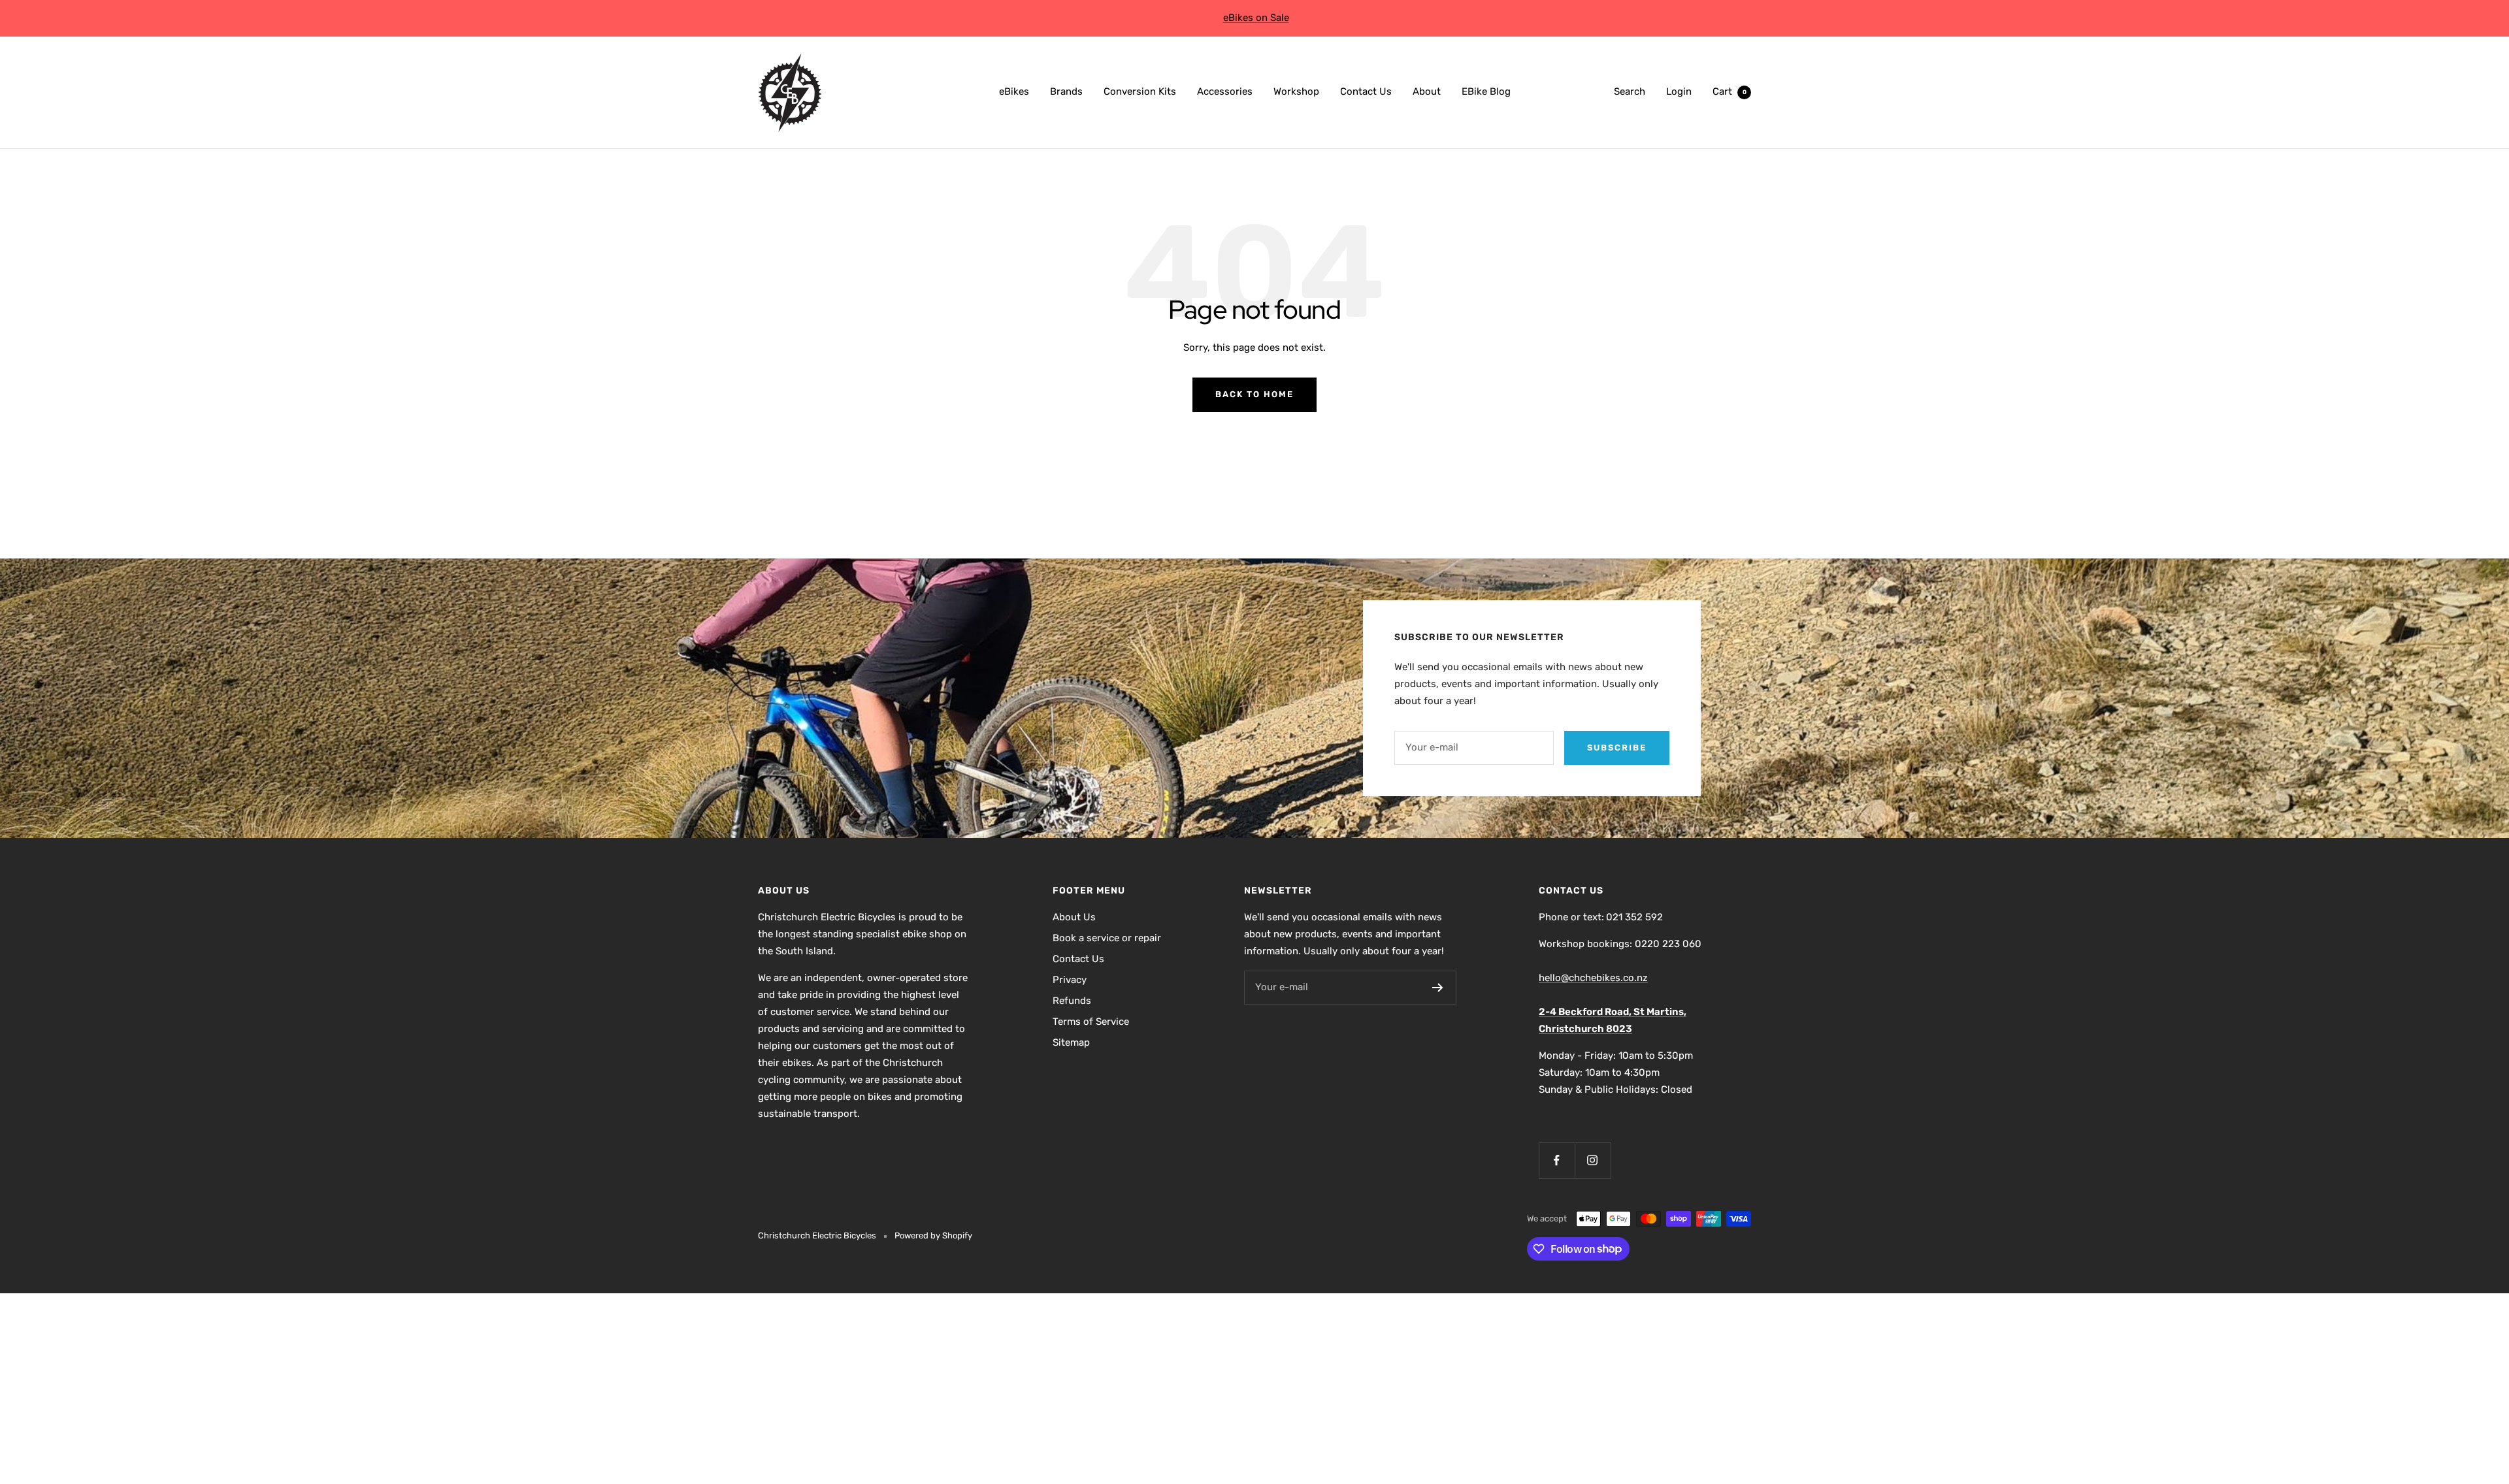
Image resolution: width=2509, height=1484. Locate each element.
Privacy (1070, 980)
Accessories (1225, 91)
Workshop (1296, 91)
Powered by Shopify (933, 1235)
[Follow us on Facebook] (1557, 1160)
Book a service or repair (1107, 938)
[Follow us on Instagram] (1593, 1160)
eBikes (1014, 91)
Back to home (1254, 394)
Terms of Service (1091, 1022)
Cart (1730, 91)
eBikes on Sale (1256, 18)
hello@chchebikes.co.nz (1593, 978)
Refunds (1072, 1001)
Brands (1066, 91)
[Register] (1438, 988)
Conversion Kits (1140, 91)
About (1427, 91)
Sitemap (1071, 1042)
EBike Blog (1486, 91)
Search (1630, 91)
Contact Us (1366, 91)
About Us (1074, 917)
